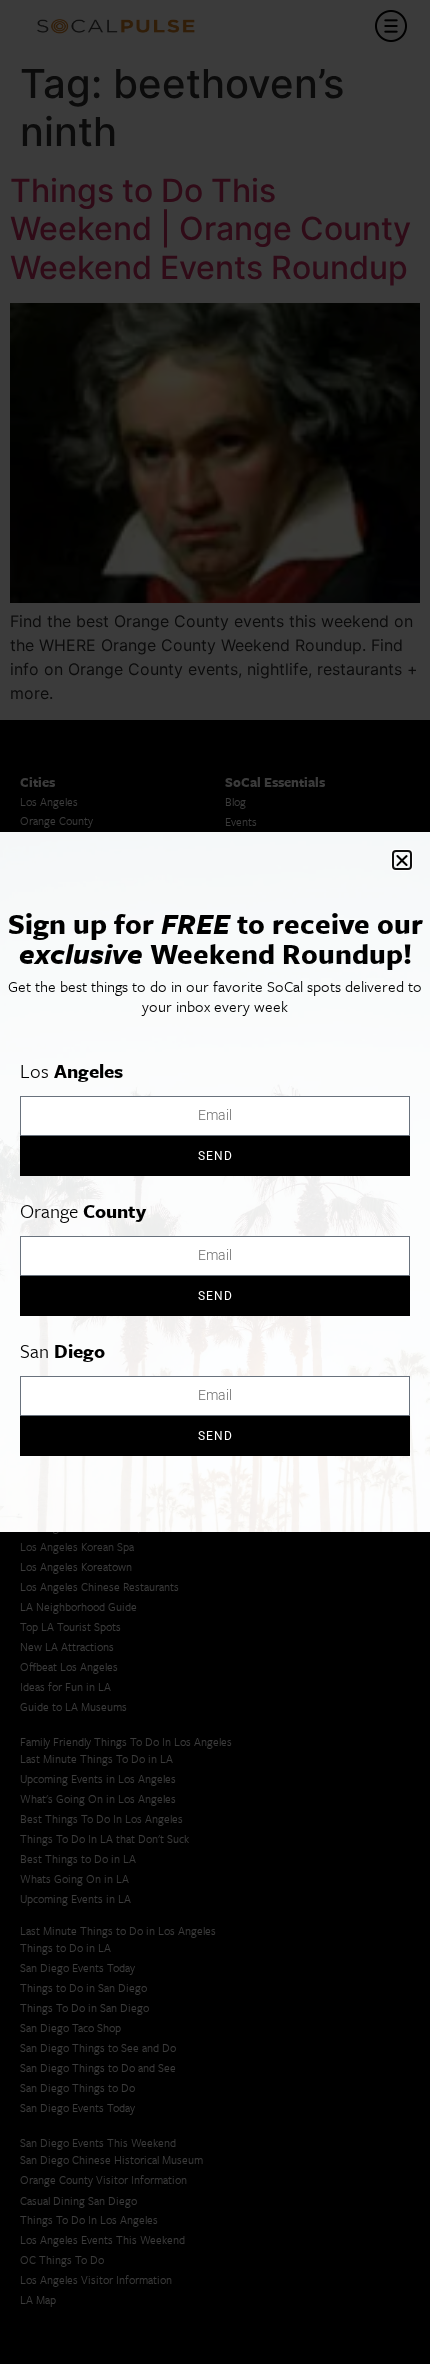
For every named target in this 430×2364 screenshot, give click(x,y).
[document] (215, 1182)
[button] (402, 860)
